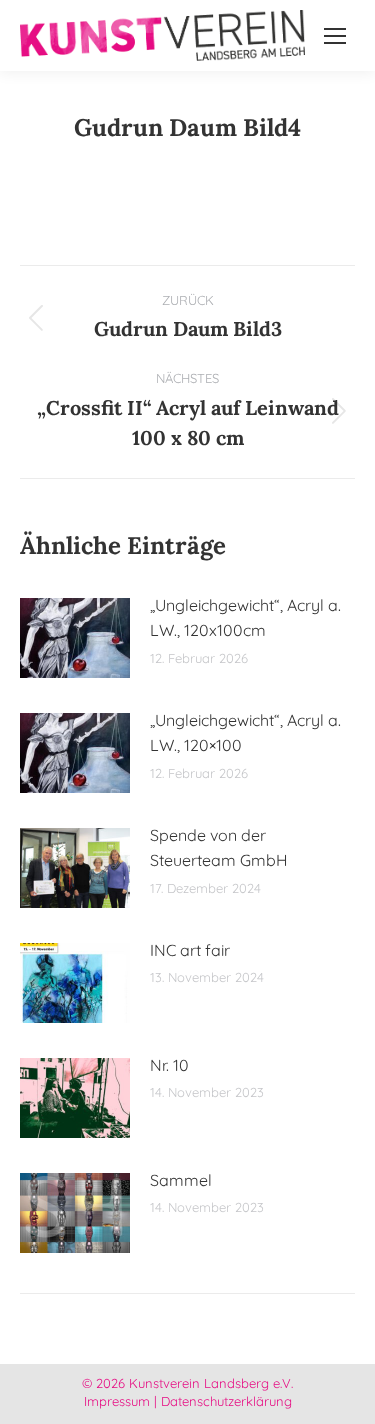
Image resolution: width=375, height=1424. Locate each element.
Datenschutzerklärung (226, 1401)
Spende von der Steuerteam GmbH (219, 848)
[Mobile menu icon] (335, 36)
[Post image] (75, 638)
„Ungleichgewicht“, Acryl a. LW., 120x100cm (245, 618)
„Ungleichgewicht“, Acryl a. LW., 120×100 (245, 733)
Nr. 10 (169, 1065)
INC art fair (190, 950)
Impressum (117, 1401)
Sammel (181, 1180)
